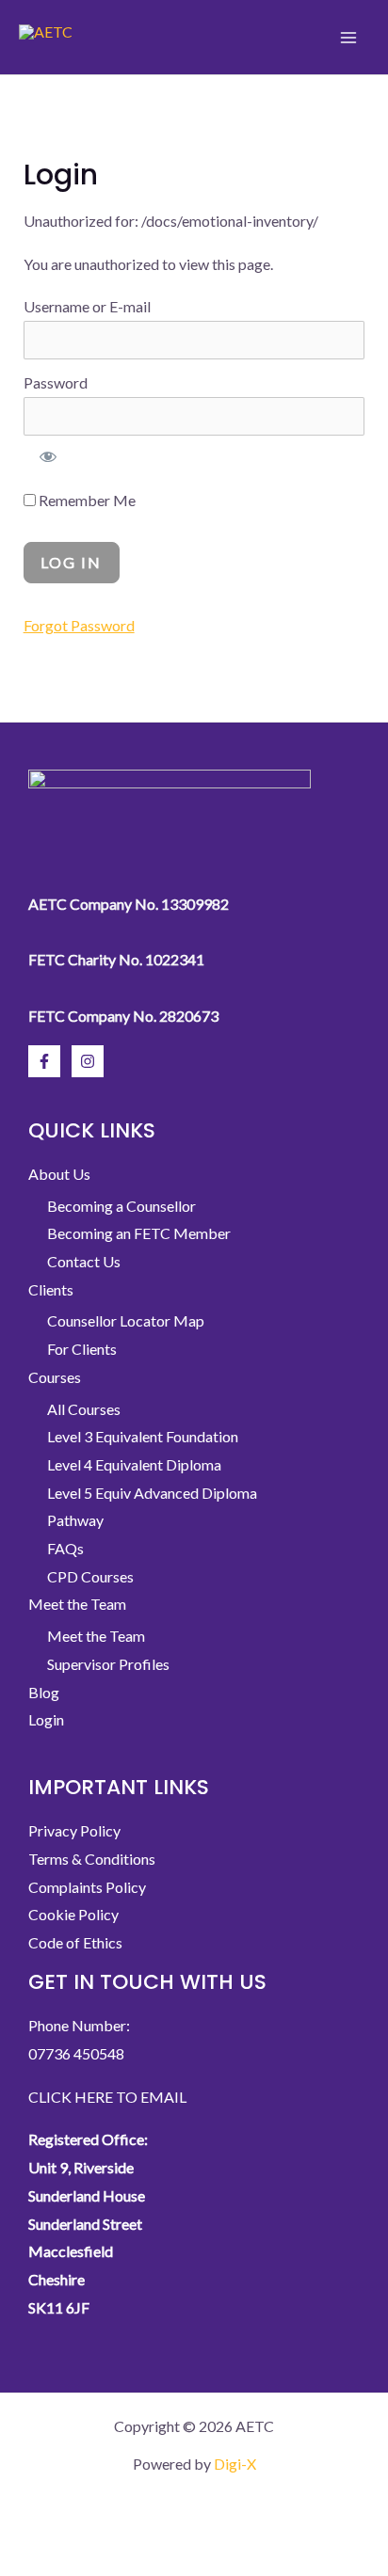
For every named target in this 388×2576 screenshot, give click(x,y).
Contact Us (84, 1261)
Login (46, 1719)
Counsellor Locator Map (126, 1320)
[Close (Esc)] (219, 2526)
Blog (44, 1692)
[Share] (156, 2526)
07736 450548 (76, 2053)
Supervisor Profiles (108, 1664)
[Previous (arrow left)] (30, 2561)
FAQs (65, 1548)
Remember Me (86, 500)
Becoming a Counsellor (121, 1206)
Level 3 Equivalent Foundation (143, 1436)
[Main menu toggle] (348, 37)
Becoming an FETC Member (139, 1233)
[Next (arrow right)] (93, 2561)
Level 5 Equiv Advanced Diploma (152, 1493)
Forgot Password (79, 625)
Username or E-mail (87, 306)
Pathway (75, 1520)
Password (56, 382)
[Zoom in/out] (30, 2526)
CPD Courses (90, 1576)
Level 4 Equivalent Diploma (134, 1464)
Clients (51, 1289)
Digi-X (235, 2464)
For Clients (82, 1349)
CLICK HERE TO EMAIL (107, 2097)
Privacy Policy (74, 1830)
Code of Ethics (75, 1942)
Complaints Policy (87, 1887)
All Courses (84, 1409)
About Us (59, 1174)
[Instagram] (88, 1061)
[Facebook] (44, 1061)
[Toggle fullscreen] (93, 2526)
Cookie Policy (73, 1914)
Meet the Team (77, 1604)
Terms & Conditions (92, 1859)
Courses (55, 1377)
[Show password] (49, 456)
